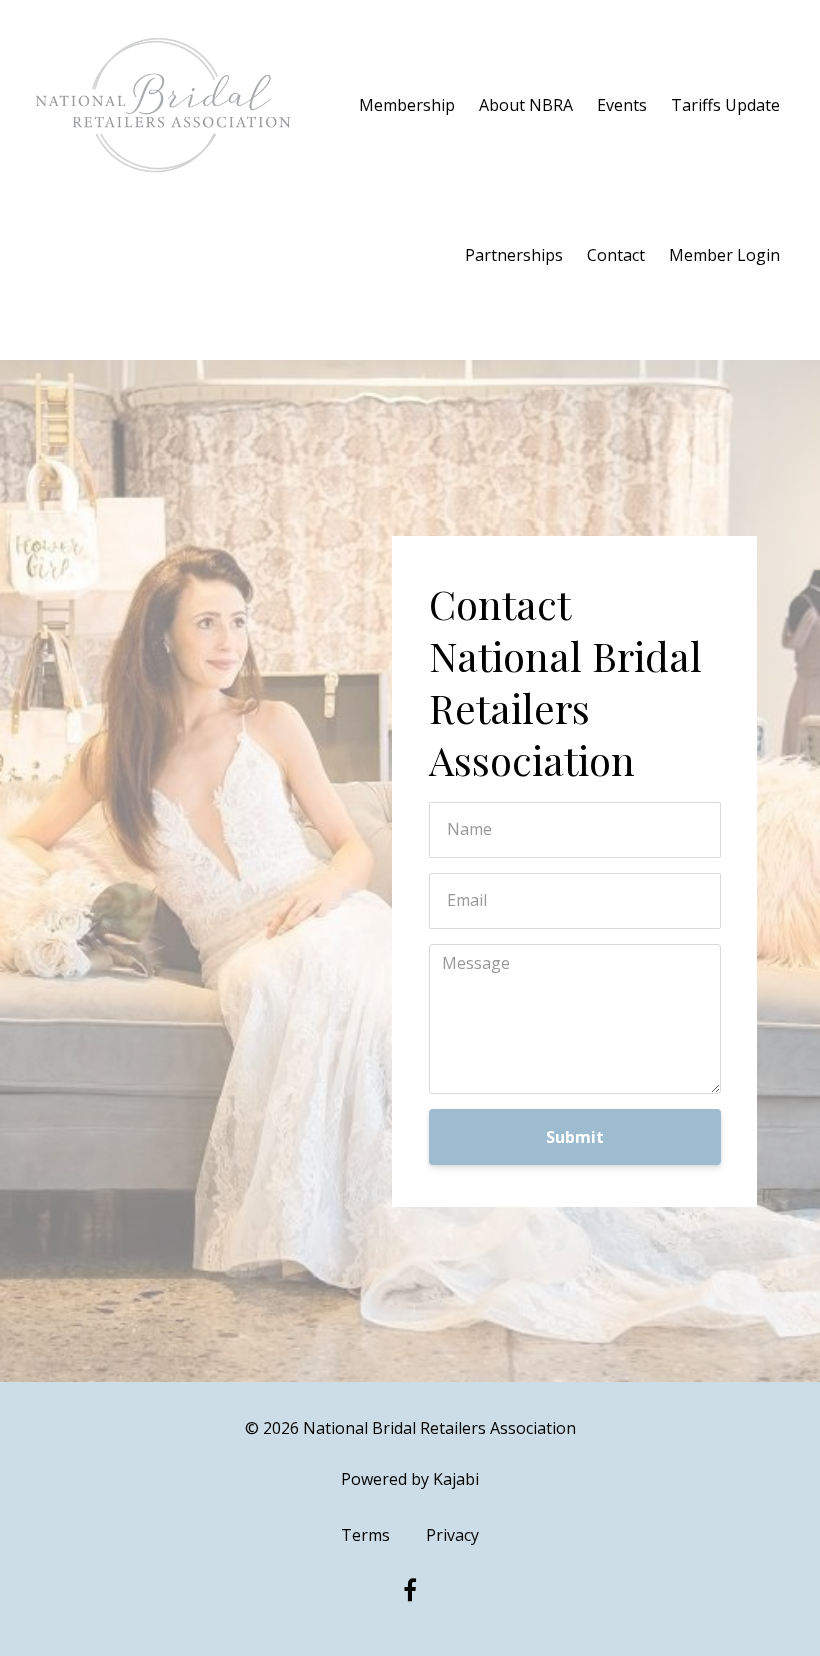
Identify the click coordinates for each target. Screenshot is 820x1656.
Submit (575, 1137)
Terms (365, 1535)
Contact (616, 255)
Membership (407, 105)
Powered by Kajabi (410, 1479)
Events (622, 105)
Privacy (452, 1535)
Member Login (724, 255)
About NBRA (526, 105)
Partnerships (514, 255)
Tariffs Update (725, 105)
